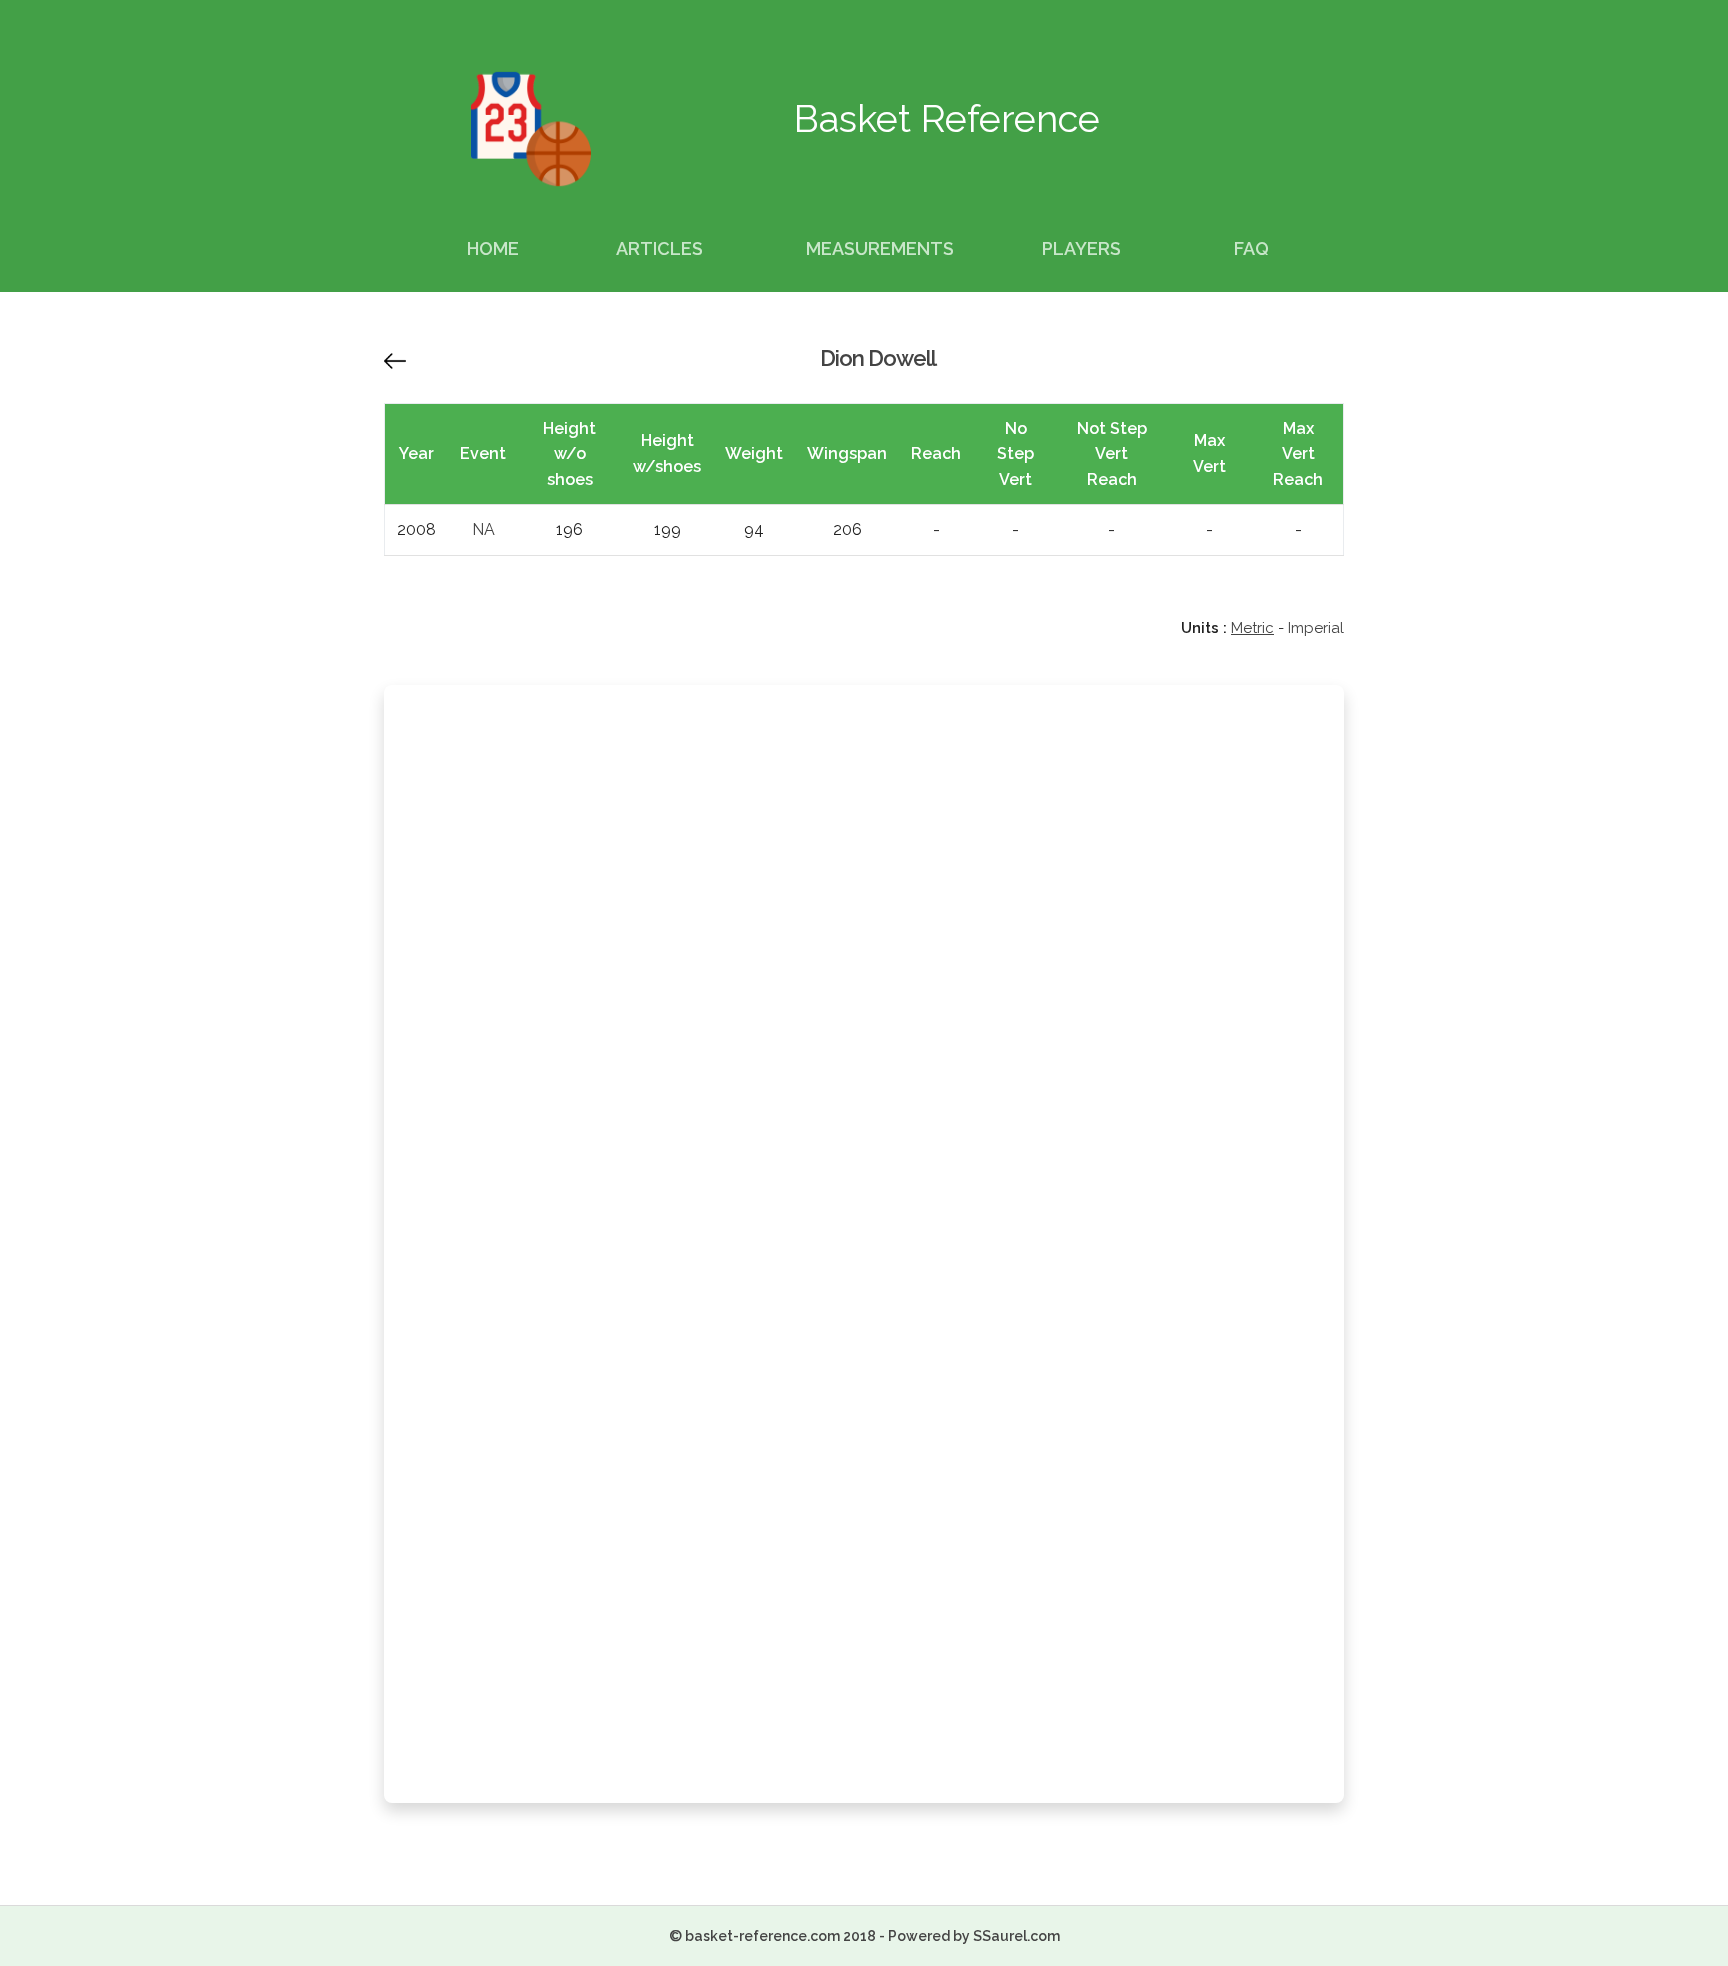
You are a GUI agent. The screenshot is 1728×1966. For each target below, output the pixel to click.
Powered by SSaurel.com (974, 1936)
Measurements (880, 248)
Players (1081, 248)
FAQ (1251, 248)
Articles (659, 248)
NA (483, 529)
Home (493, 248)
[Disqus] (864, 969)
